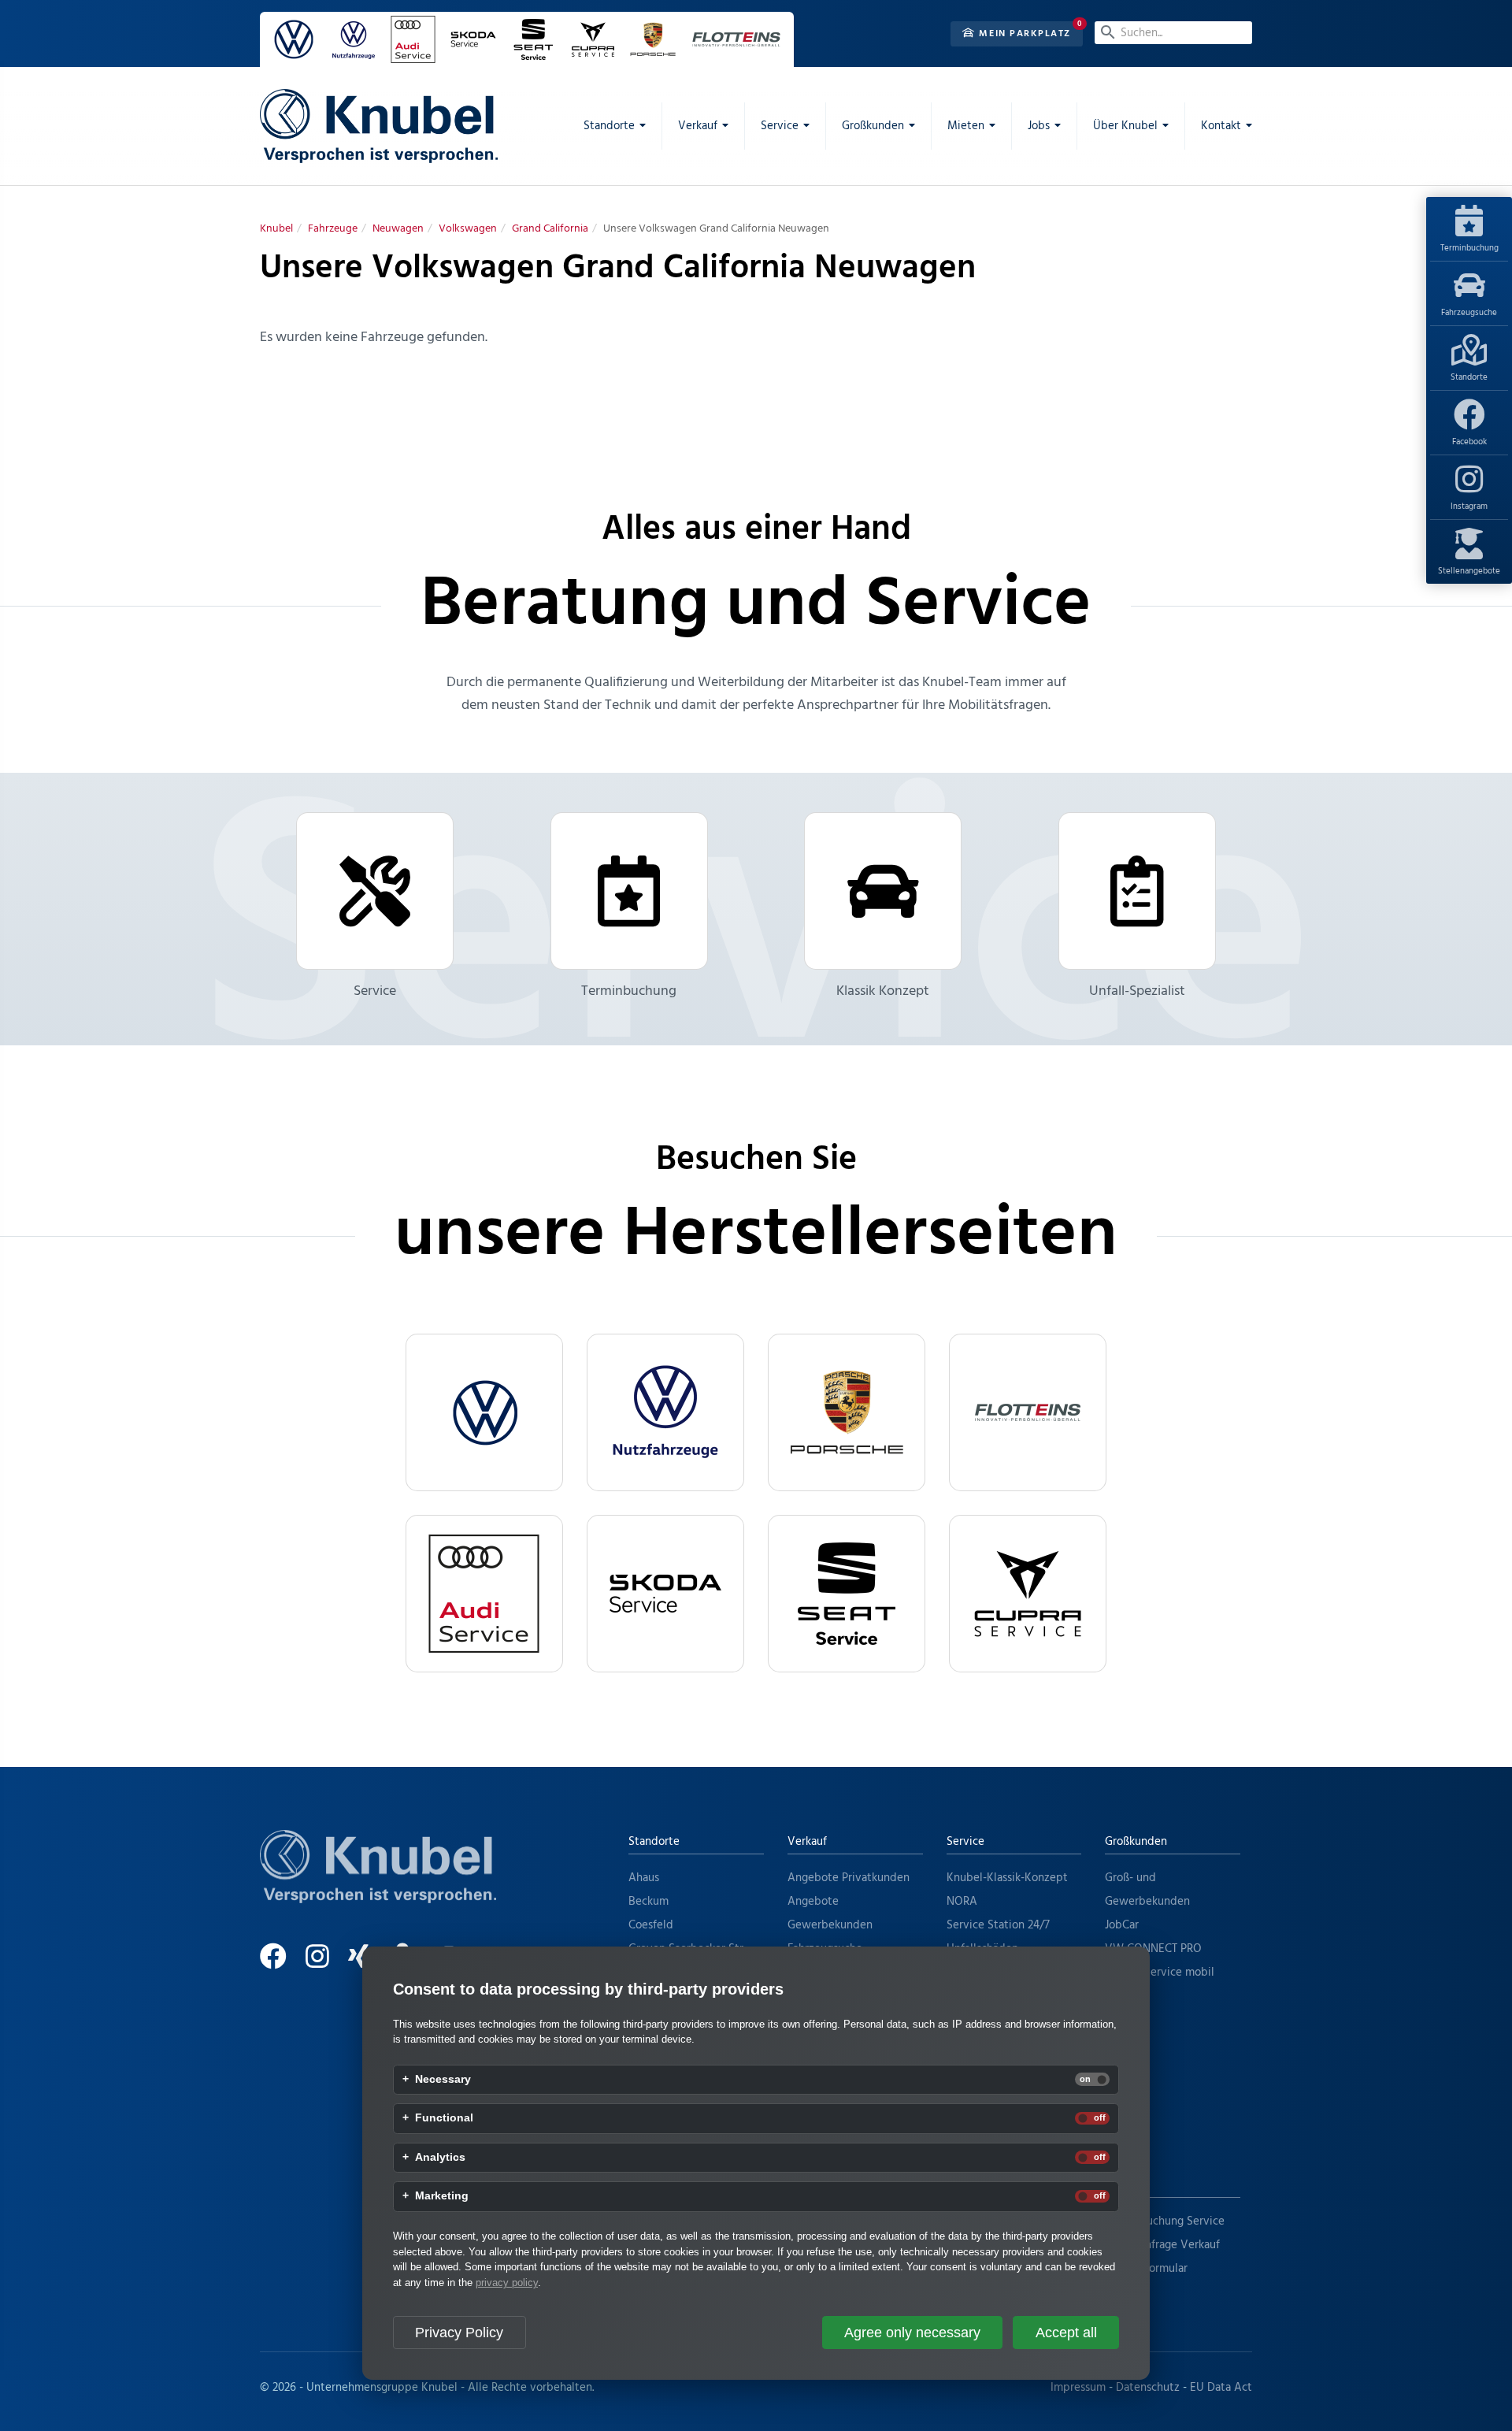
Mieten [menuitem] (966, 126)
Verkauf (807, 1842)
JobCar (1122, 1925)
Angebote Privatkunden (849, 1878)
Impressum (1078, 2388)
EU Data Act (1221, 2388)
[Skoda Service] (665, 1594)
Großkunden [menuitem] (873, 126)
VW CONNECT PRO (1153, 1949)
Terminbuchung (1469, 248)
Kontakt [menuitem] (1221, 126)
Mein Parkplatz (1023, 34)
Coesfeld (651, 1925)
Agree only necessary (912, 2333)
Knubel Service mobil (1160, 1973)
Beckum (649, 1902)
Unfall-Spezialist (1137, 991)
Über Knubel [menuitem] (1125, 126)
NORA (962, 1902)
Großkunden (1136, 1842)
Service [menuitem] (780, 126)
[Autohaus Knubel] (379, 126)
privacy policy (507, 2283)
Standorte (1469, 377)
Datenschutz (1148, 2388)
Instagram (1469, 507)
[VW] (484, 1412)
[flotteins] (1028, 1412)
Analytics (440, 2158)
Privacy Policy (459, 2333)
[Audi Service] (484, 1594)
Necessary (443, 2080)
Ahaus (644, 1878)
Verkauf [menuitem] (698, 126)
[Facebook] (281, 1963)
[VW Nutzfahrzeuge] (665, 1412)
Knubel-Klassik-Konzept (1007, 1878)
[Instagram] (325, 1963)
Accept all (1066, 2333)
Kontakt (1125, 2185)
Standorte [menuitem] (609, 126)
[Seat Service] (847, 1594)
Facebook (1469, 442)
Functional (444, 2118)
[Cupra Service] (1028, 1594)
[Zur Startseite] (378, 1886)
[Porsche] (847, 1412)
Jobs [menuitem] (1039, 126)
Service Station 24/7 (998, 1925)
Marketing (442, 2196)
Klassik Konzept (883, 991)
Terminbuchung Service (1165, 2221)
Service (375, 991)
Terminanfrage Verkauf (1162, 2245)
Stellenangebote (1469, 571)
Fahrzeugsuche (1469, 313)
